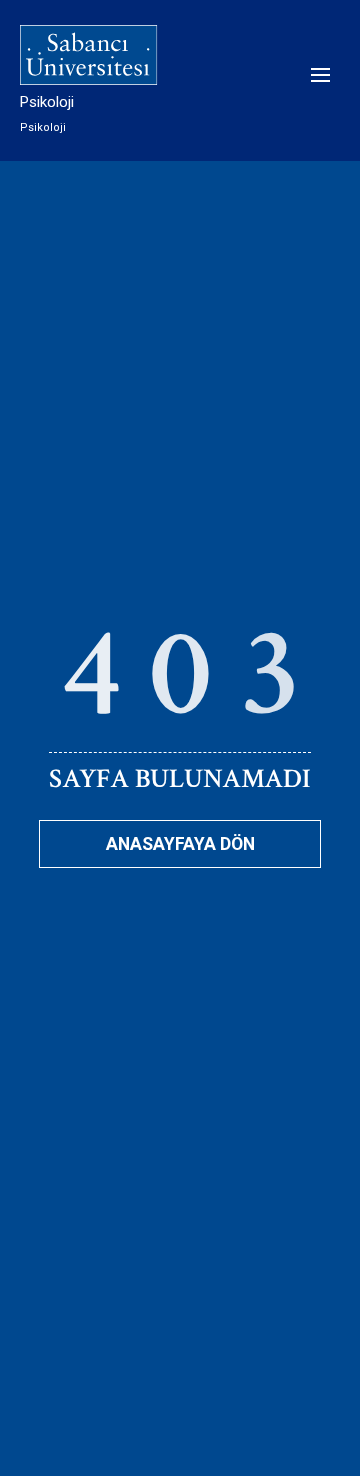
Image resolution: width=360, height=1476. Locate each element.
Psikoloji (47, 102)
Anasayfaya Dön (180, 844)
